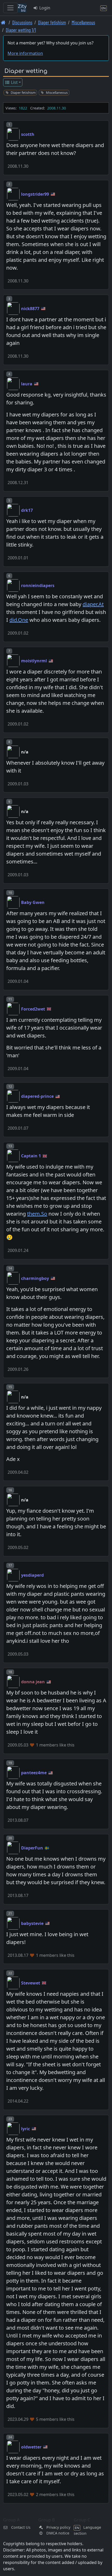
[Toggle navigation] (10, 8)
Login (44, 8)
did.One (19, 620)
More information (25, 53)
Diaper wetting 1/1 (21, 30)
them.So (37, 1214)
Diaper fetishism (52, 22)
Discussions (22, 22)
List (14, 82)
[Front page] (3, 22)
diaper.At (93, 604)
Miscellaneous (83, 22)
